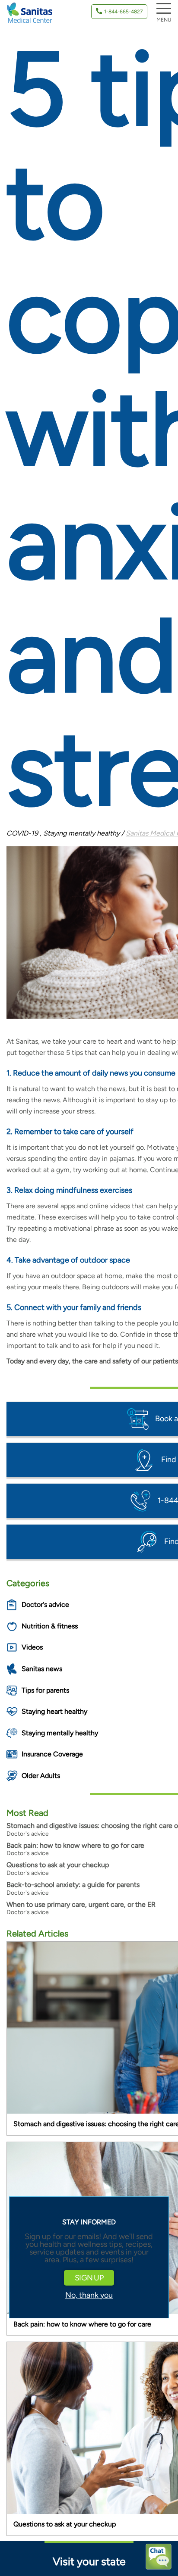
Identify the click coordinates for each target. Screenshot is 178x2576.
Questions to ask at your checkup (58, 1865)
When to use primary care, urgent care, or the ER (81, 1904)
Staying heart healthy (54, 1711)
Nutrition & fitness (50, 1626)
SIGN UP (89, 2278)
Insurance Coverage (52, 1754)
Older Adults (41, 1776)
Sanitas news (42, 1669)
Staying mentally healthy (60, 1733)
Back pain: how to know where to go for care (75, 1845)
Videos (32, 1647)
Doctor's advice (45, 1605)
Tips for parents (45, 1690)
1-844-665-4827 (123, 12)
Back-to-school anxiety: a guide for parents (73, 1885)
